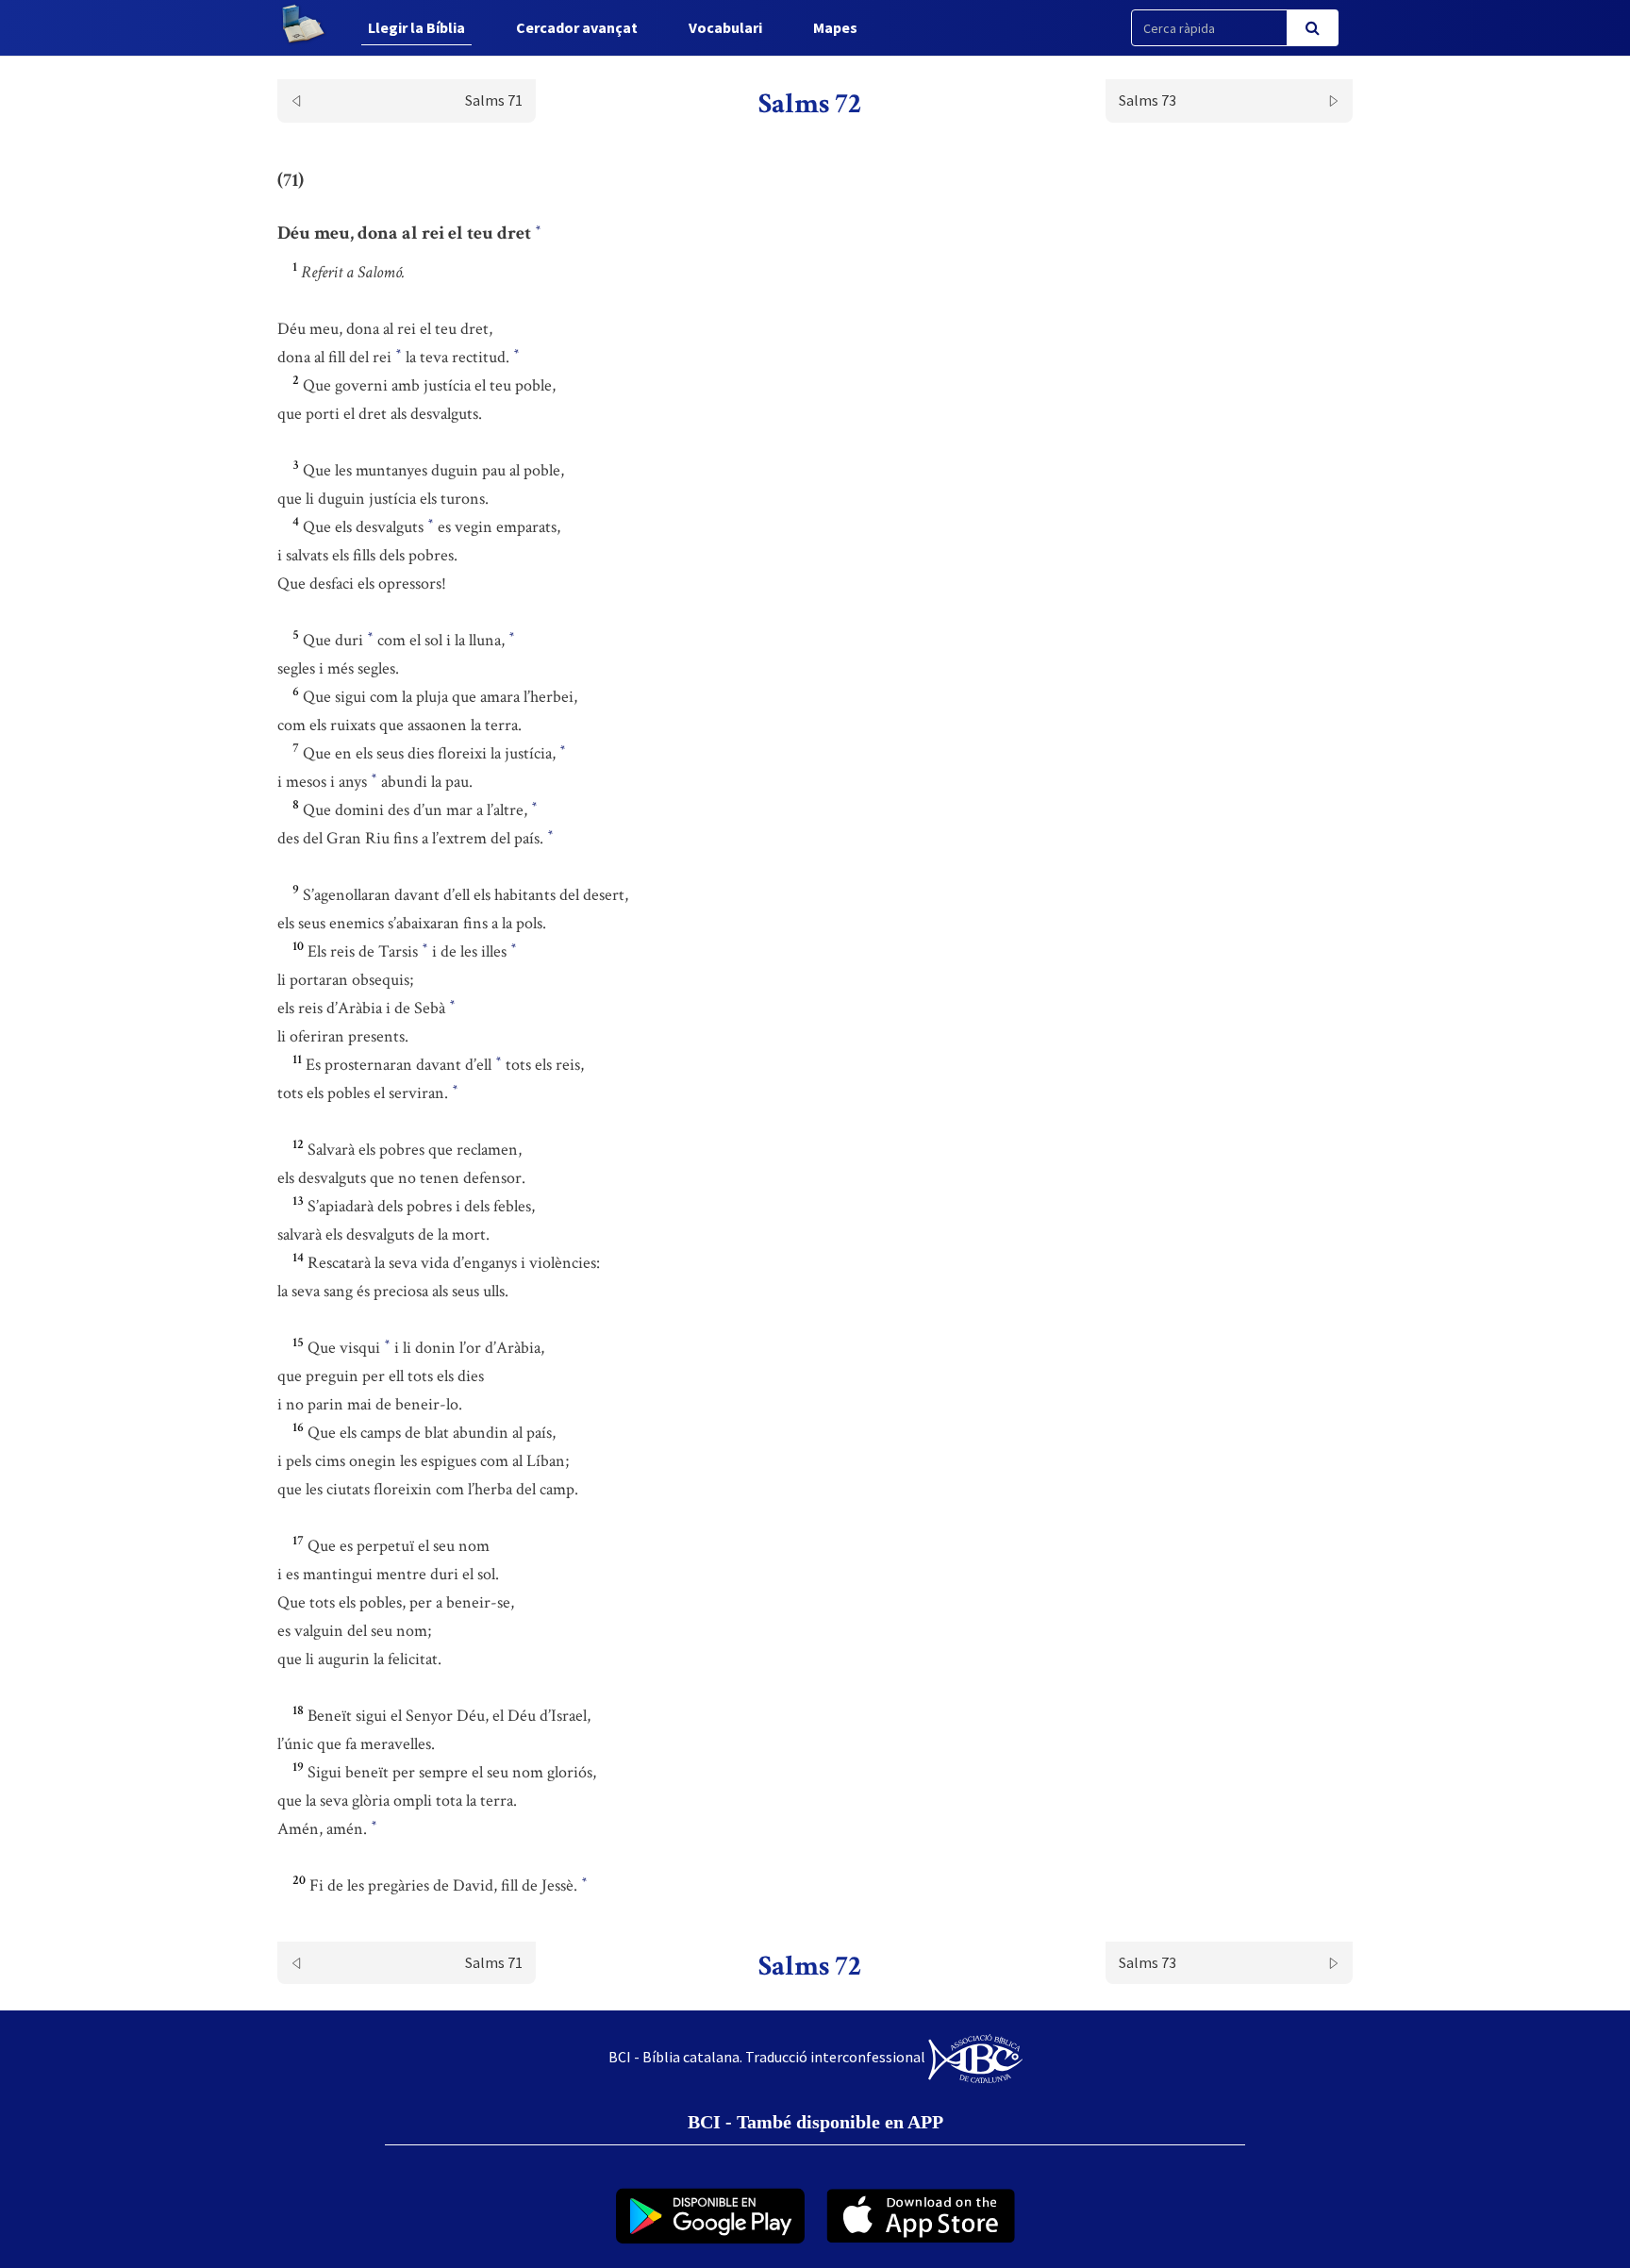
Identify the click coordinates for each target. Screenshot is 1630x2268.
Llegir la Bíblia (416, 27)
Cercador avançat (577, 27)
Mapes (835, 27)
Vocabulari (725, 27)
